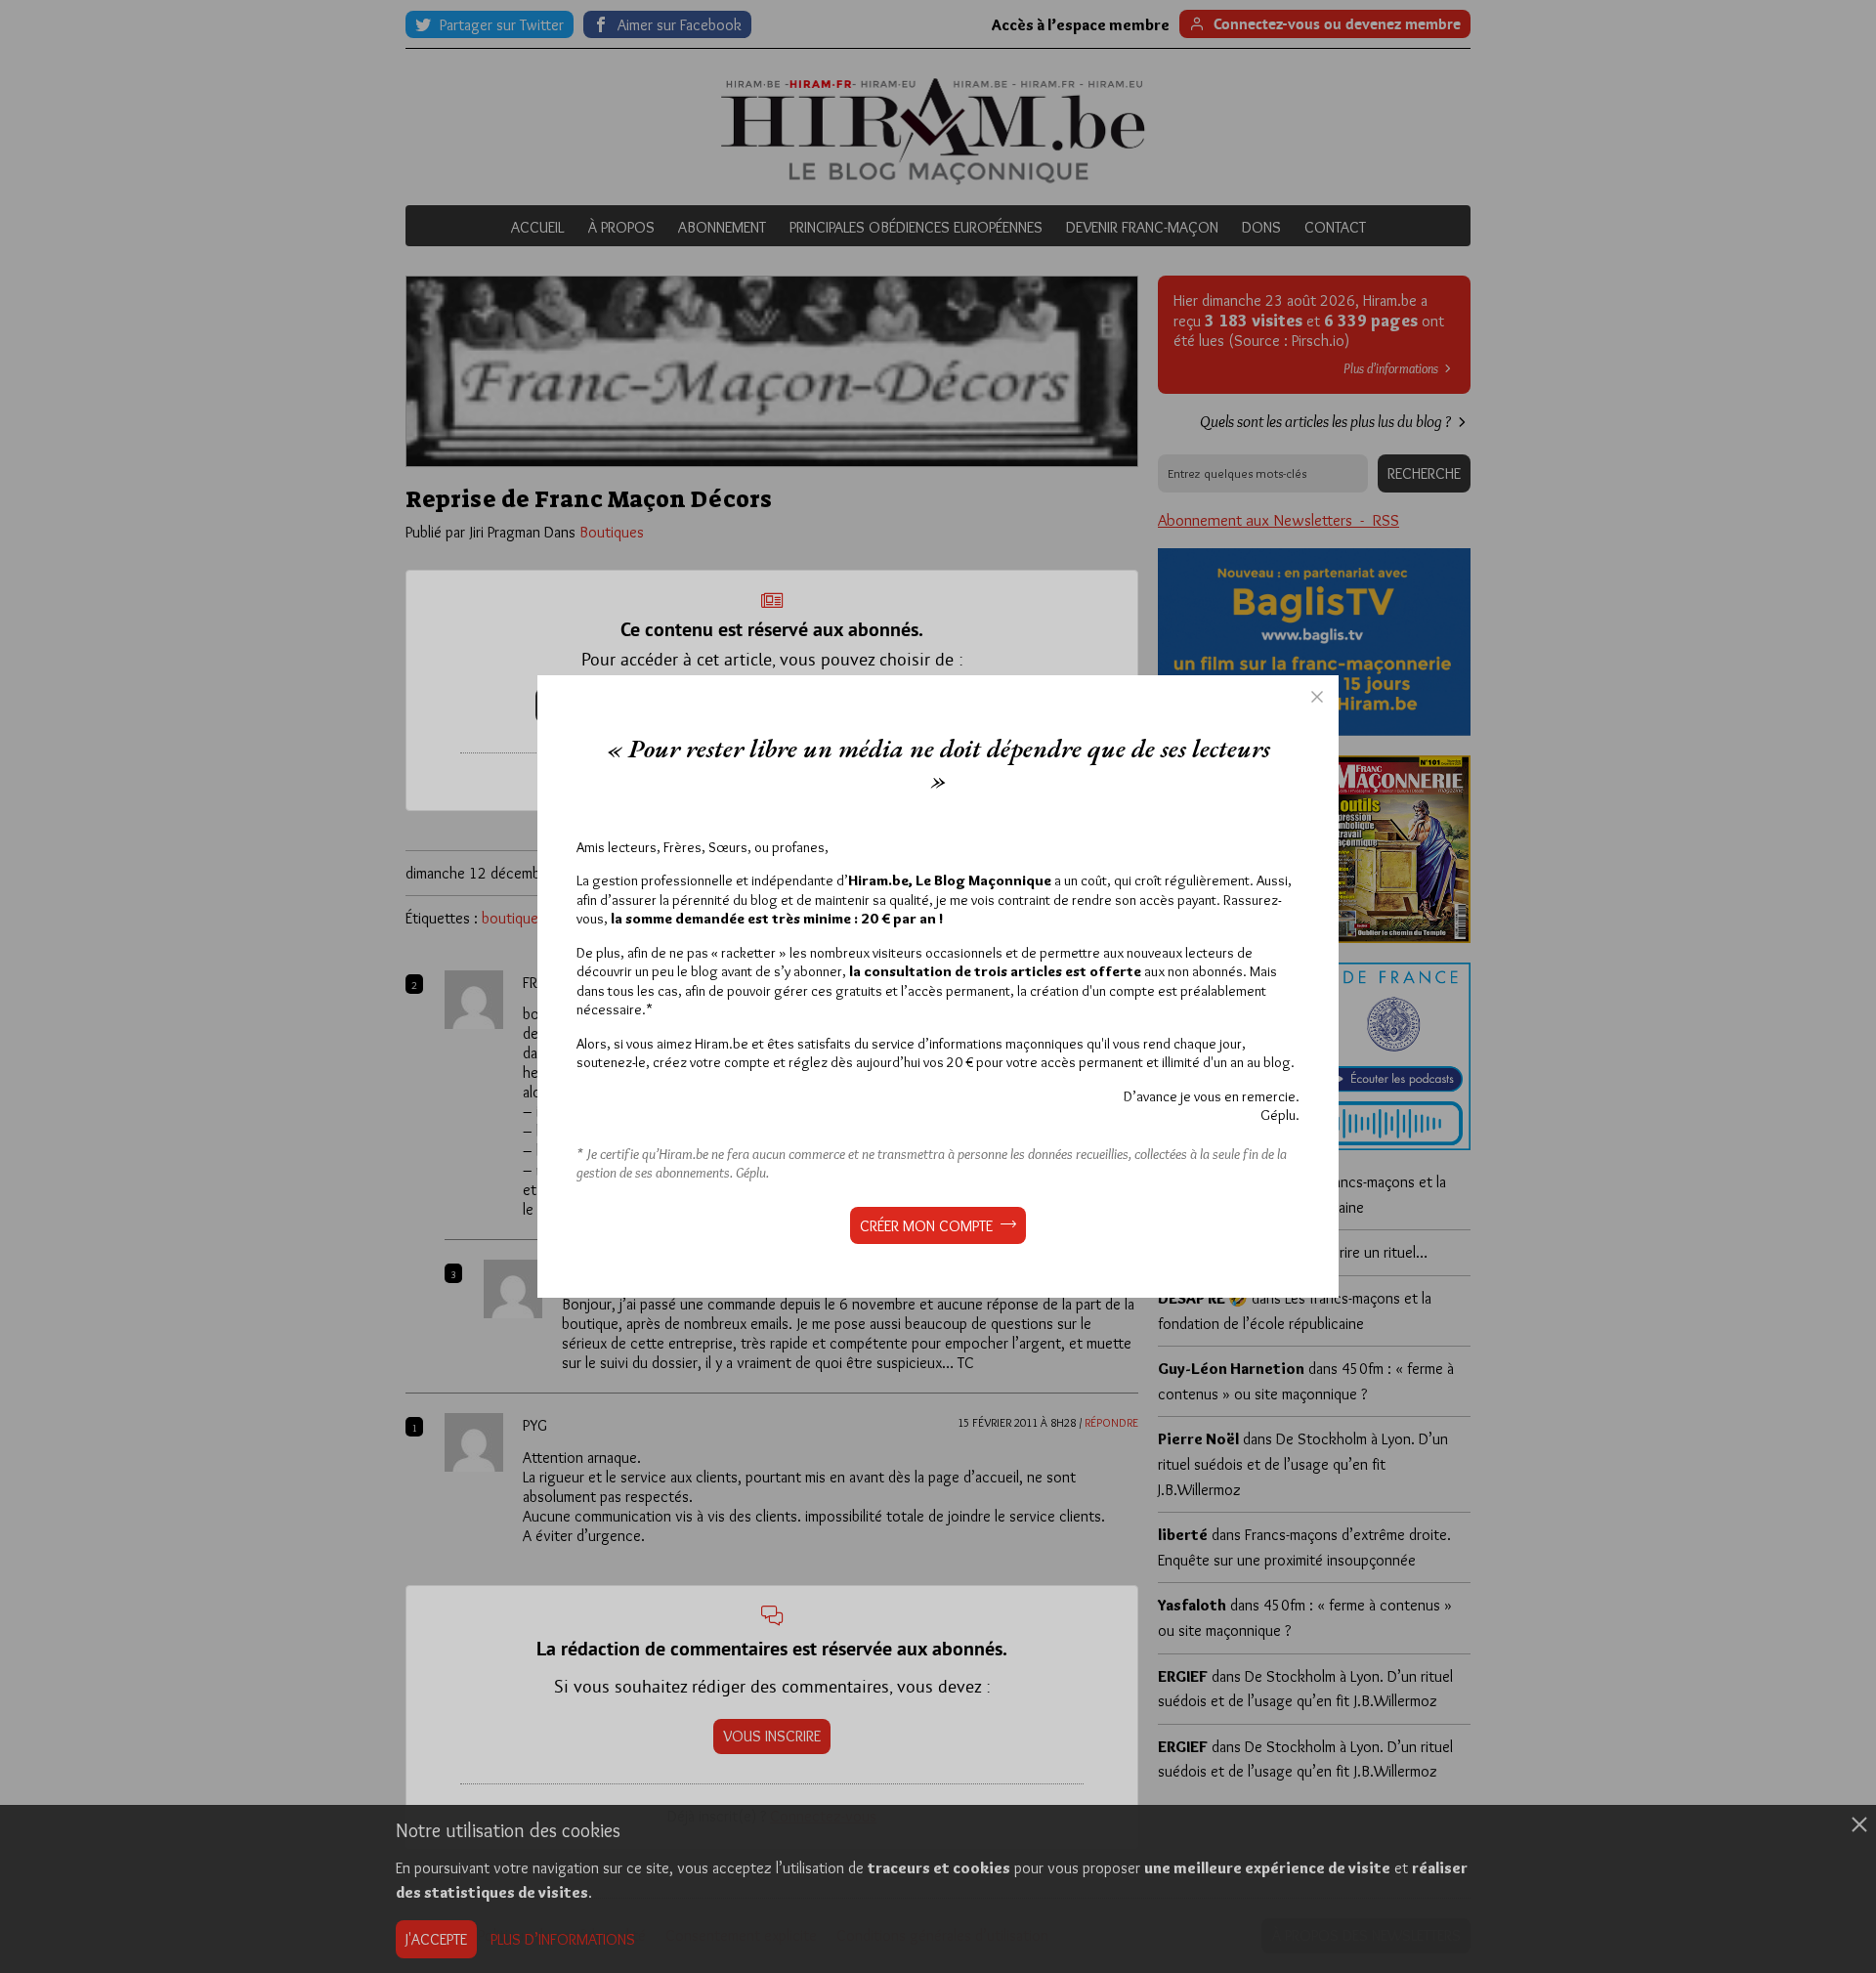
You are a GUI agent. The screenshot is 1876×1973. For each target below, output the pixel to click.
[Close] (1317, 697)
